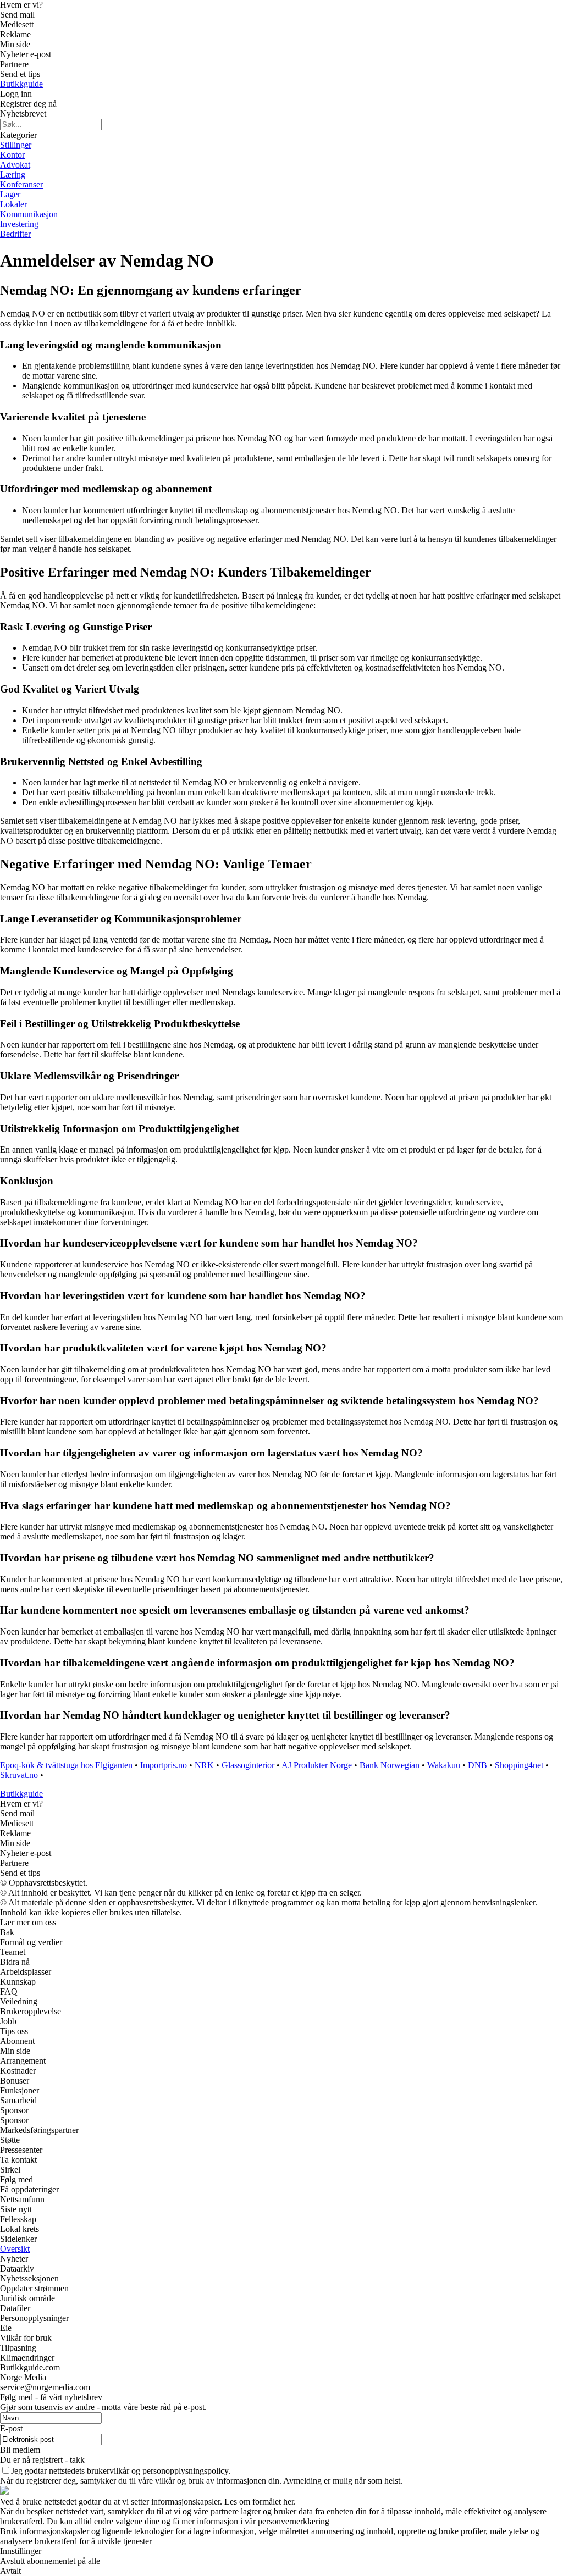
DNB (478, 1765)
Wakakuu (444, 1765)
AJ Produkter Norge (317, 1765)
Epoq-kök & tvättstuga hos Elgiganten (66, 1765)
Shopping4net (519, 1765)
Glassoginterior (248, 1765)
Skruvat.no (19, 1775)
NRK (204, 1765)
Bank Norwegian (390, 1765)
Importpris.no (164, 1765)
